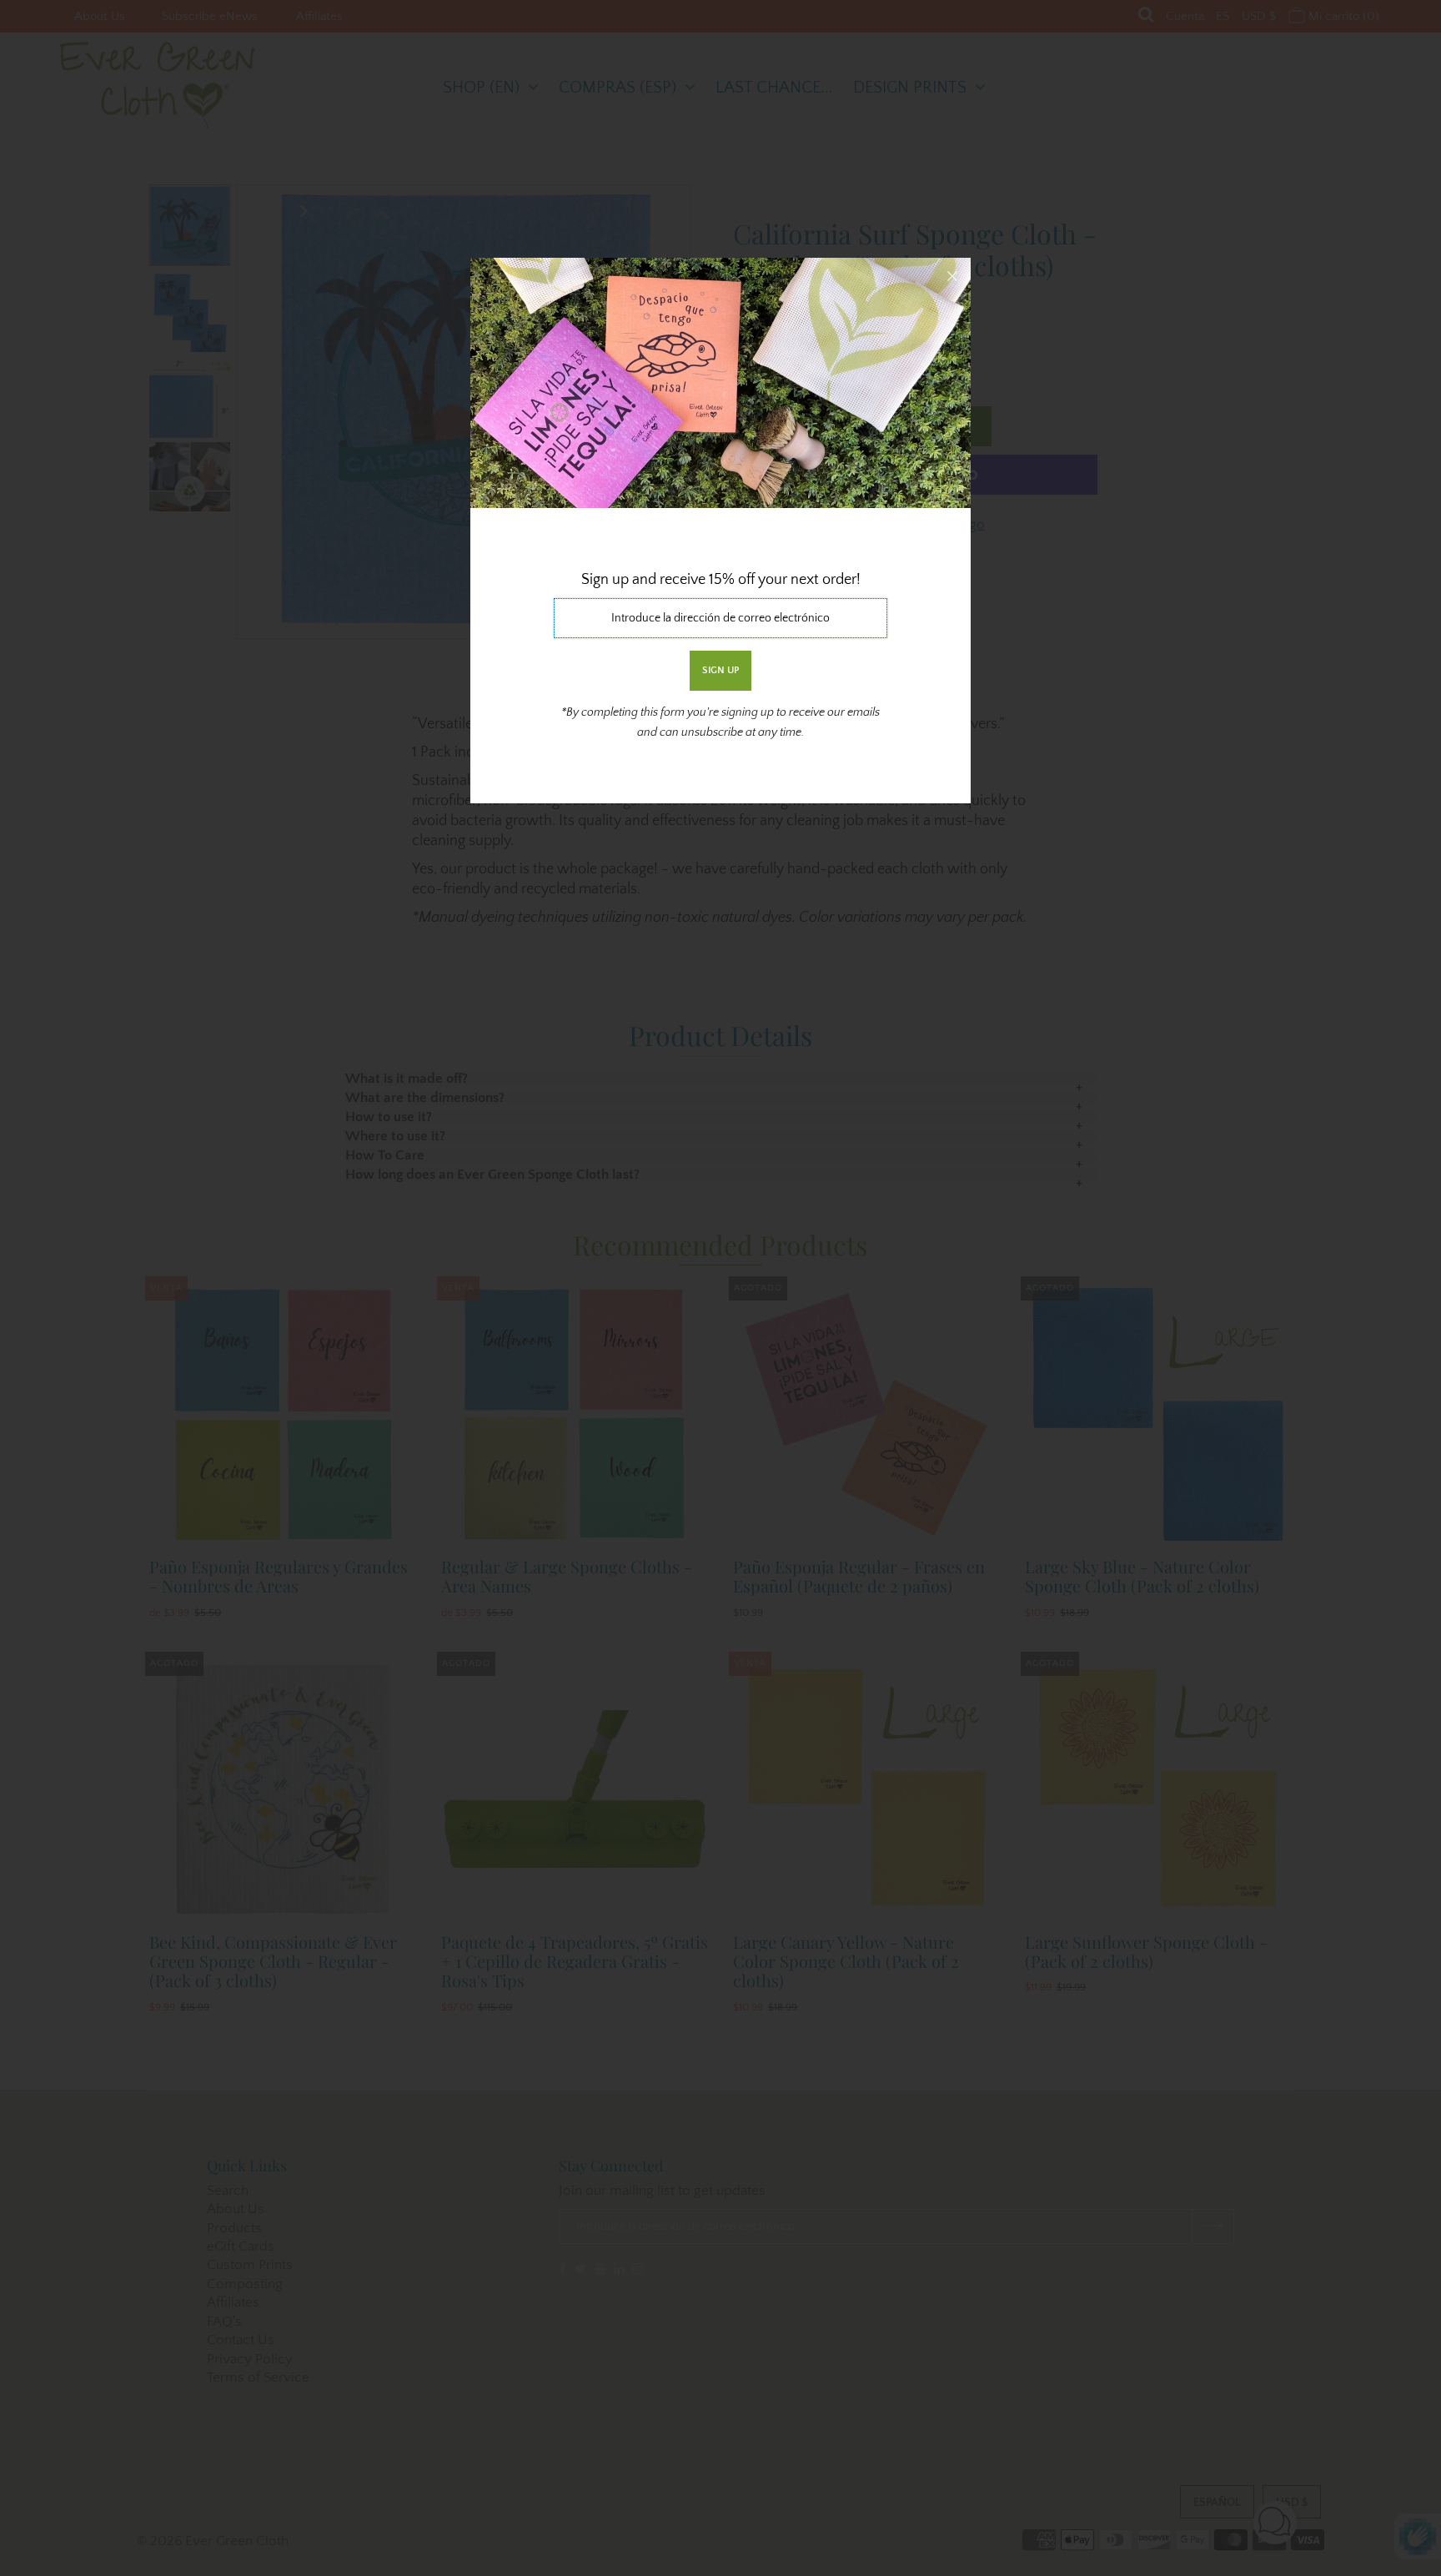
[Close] (952, 276)
